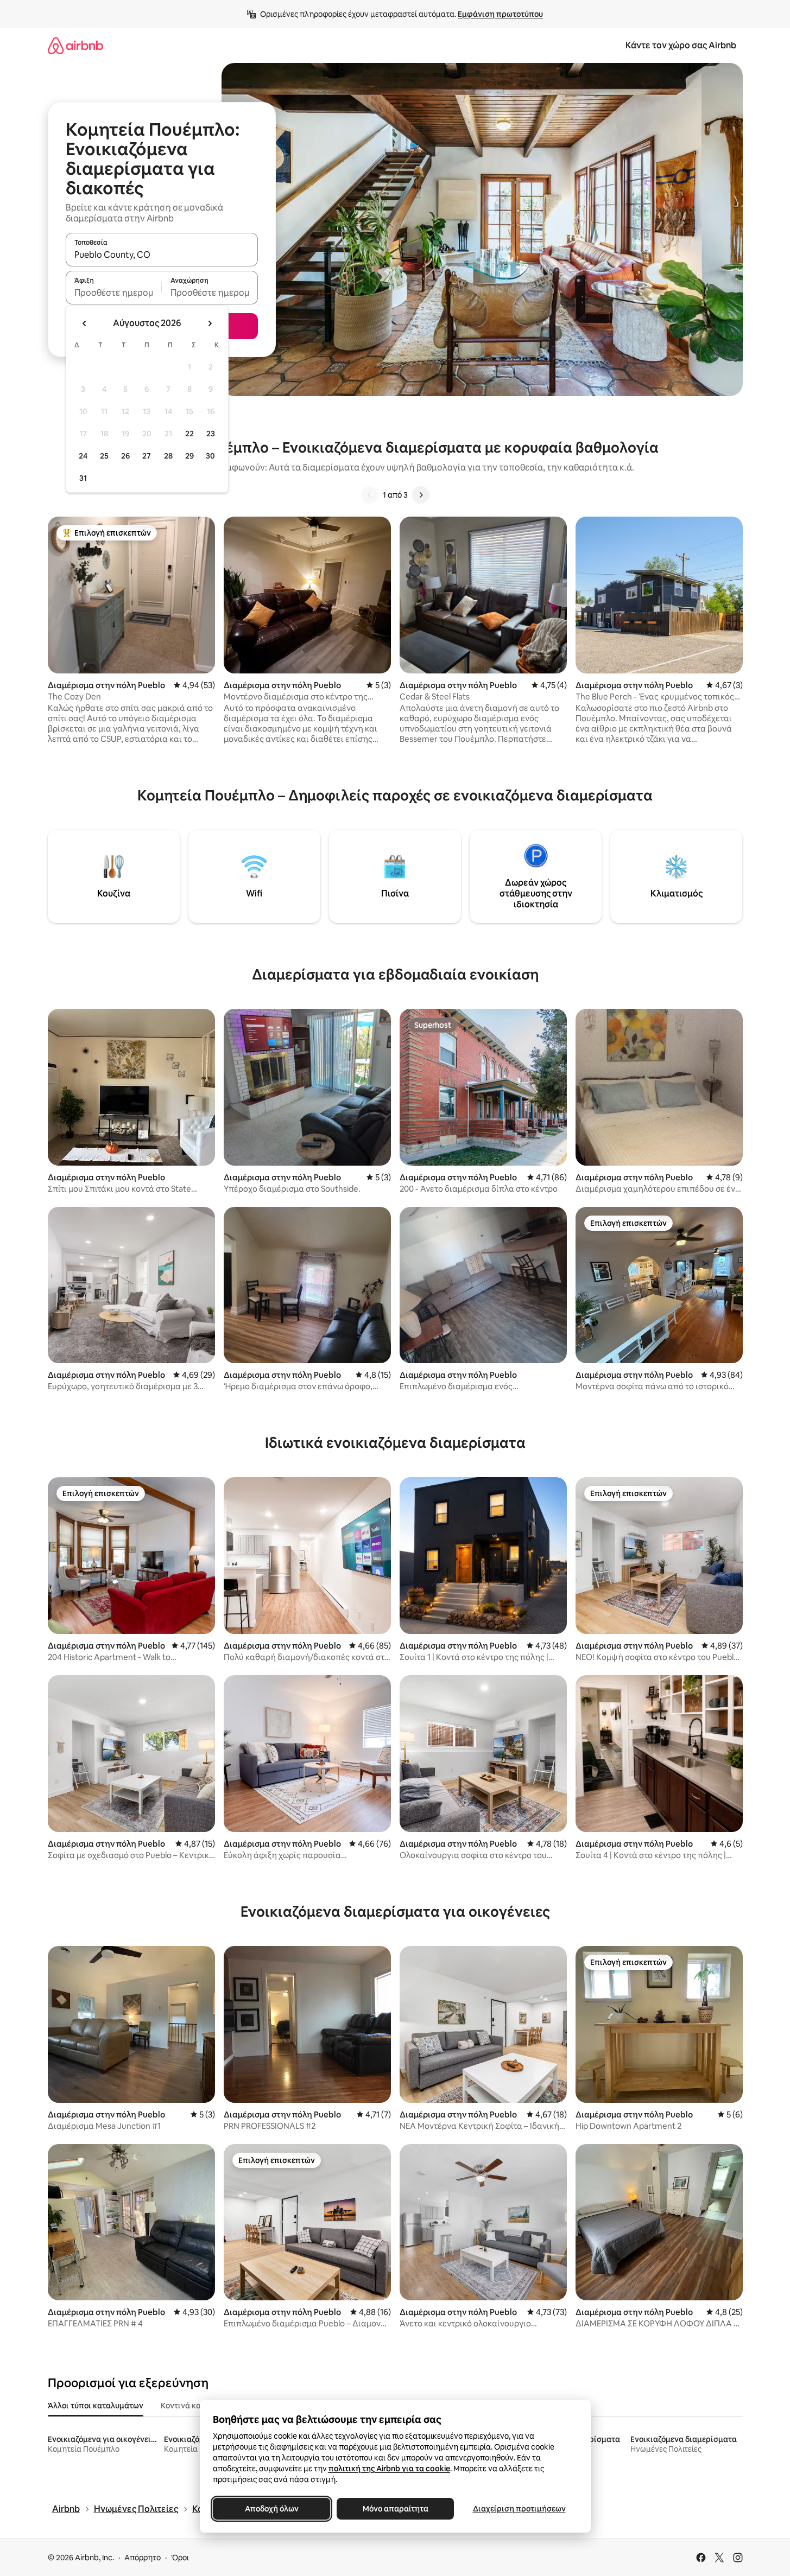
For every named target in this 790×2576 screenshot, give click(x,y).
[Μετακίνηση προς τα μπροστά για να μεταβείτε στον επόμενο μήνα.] (210, 323)
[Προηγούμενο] (370, 495)
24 (83, 456)
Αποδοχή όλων (271, 2509)
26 (125, 456)
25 (104, 456)
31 (83, 478)
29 (189, 456)
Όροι (180, 2558)
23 (211, 434)
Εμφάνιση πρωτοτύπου (500, 14)
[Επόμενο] (421, 495)
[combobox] (162, 255)
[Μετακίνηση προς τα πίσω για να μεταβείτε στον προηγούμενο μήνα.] (85, 323)
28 (168, 456)
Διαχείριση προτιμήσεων (519, 2509)
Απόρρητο (143, 2558)
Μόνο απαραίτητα (395, 2509)
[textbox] (114, 292)
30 (210, 456)
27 (147, 456)
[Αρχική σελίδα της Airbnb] (75, 45)
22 (189, 434)
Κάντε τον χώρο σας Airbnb (681, 45)
